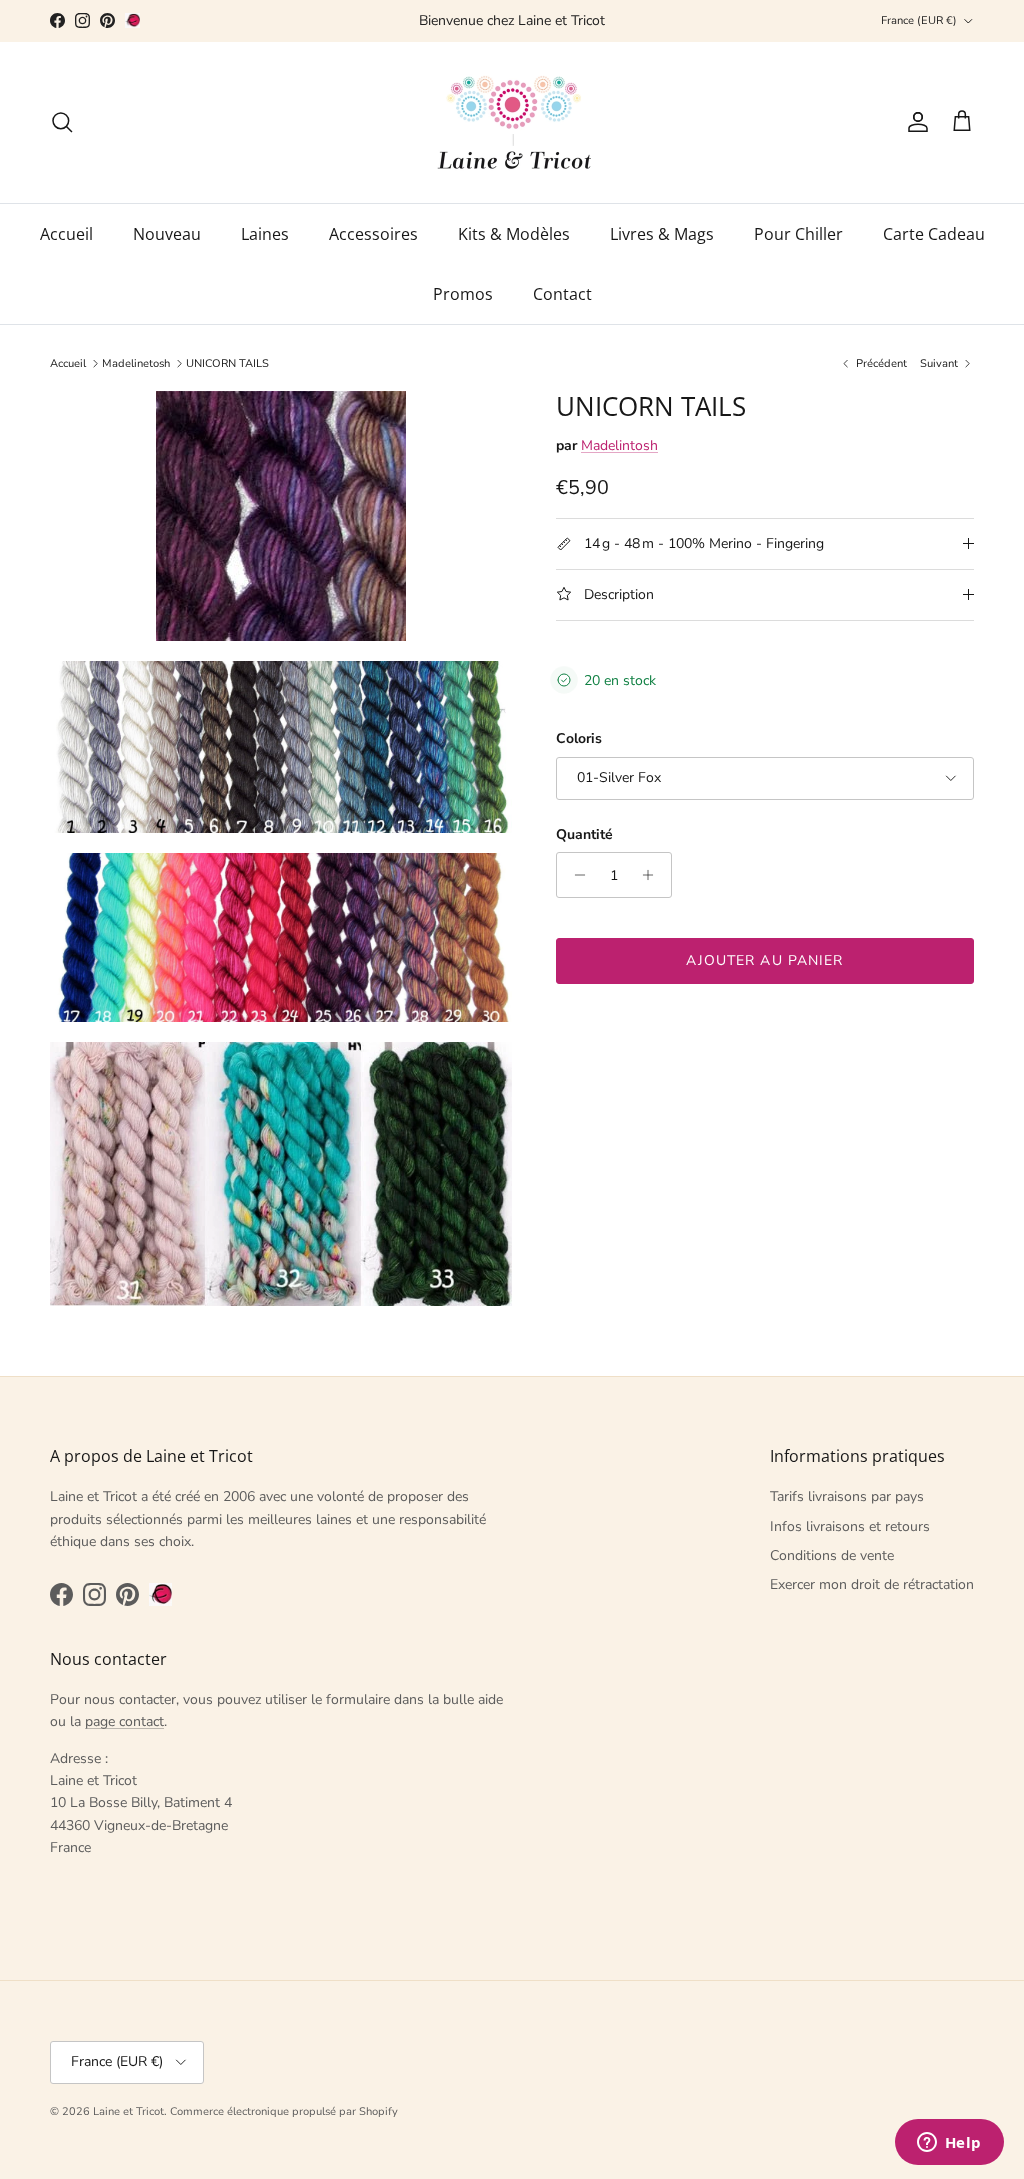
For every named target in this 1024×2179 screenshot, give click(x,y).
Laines (265, 234)
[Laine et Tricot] (512, 122)
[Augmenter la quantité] (653, 875)
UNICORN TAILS (227, 363)
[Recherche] (62, 122)
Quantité (584, 834)
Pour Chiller (798, 234)
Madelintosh (619, 445)
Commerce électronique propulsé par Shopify (284, 2111)
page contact (124, 1721)
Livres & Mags (662, 234)
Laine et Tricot (128, 2111)
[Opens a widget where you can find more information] (949, 2144)
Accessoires (373, 234)
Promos (463, 294)
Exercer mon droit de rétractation (872, 1584)
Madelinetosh (136, 363)
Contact (562, 294)
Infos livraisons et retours (850, 1526)
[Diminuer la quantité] (574, 875)
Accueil (66, 234)
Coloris (579, 738)
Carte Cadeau (934, 234)
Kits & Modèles (514, 234)
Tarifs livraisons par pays (847, 1496)
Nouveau (167, 234)
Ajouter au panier (764, 960)
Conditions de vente (832, 1555)
